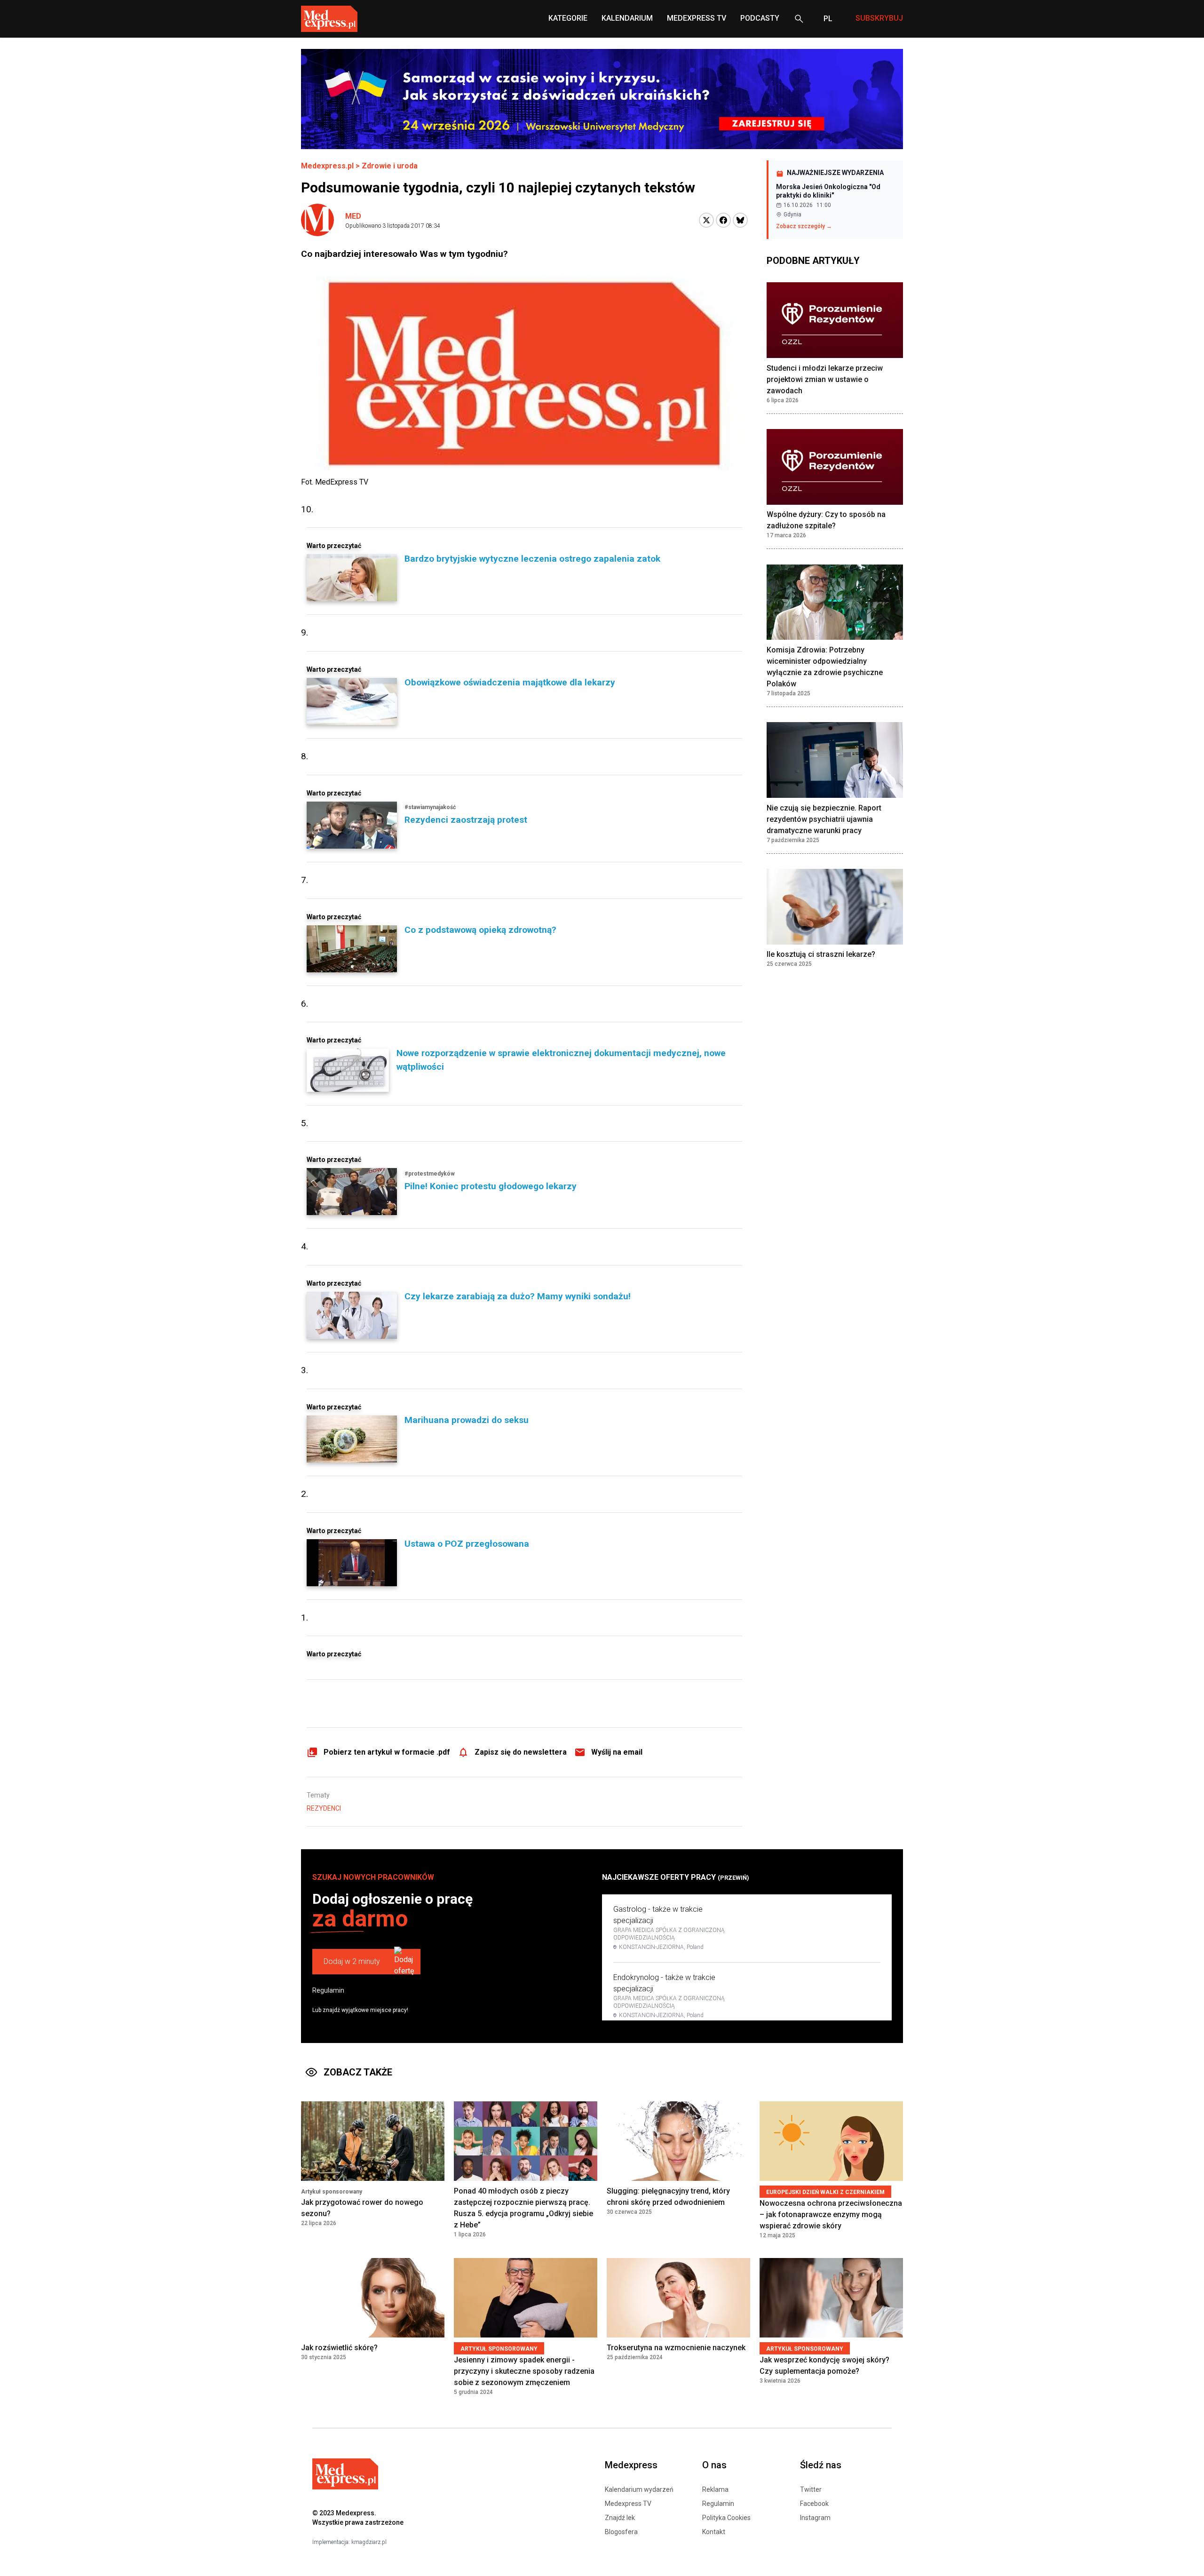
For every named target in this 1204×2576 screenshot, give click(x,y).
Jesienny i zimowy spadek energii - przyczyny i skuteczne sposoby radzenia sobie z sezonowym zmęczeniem (524, 2371)
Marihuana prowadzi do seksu (467, 1420)
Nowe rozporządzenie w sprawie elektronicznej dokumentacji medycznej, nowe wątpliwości (561, 1060)
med (353, 216)
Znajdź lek (620, 2518)
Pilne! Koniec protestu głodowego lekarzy (491, 1186)
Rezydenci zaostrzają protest (466, 820)
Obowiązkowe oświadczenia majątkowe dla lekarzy (510, 682)
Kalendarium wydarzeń (639, 2489)
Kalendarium (627, 18)
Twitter (811, 2489)
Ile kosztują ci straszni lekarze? (821, 955)
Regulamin (328, 1990)
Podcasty (760, 18)
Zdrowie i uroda (390, 166)
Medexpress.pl (327, 166)
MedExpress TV (697, 18)
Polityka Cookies (726, 2518)
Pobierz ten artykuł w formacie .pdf (387, 1752)
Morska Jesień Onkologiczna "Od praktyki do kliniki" (828, 191)
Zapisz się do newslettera (521, 1752)
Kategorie (568, 18)
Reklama (715, 2489)
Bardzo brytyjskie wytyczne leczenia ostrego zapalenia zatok (532, 559)
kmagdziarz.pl (369, 2542)
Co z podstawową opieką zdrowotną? (480, 930)
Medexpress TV (628, 2504)
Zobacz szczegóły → (804, 226)
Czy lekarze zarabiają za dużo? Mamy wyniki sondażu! (518, 1296)
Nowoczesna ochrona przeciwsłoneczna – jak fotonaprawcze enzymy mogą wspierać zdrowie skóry (831, 2214)
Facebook (814, 2504)
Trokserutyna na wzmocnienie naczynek (676, 2348)
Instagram (815, 2518)
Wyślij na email (617, 1752)
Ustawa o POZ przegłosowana (467, 1544)
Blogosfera (621, 2532)
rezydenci (324, 1808)
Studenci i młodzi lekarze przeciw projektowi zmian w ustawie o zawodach (825, 379)
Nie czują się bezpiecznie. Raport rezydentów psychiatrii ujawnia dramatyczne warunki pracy (824, 819)
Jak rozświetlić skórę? (339, 2348)
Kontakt (714, 2532)
